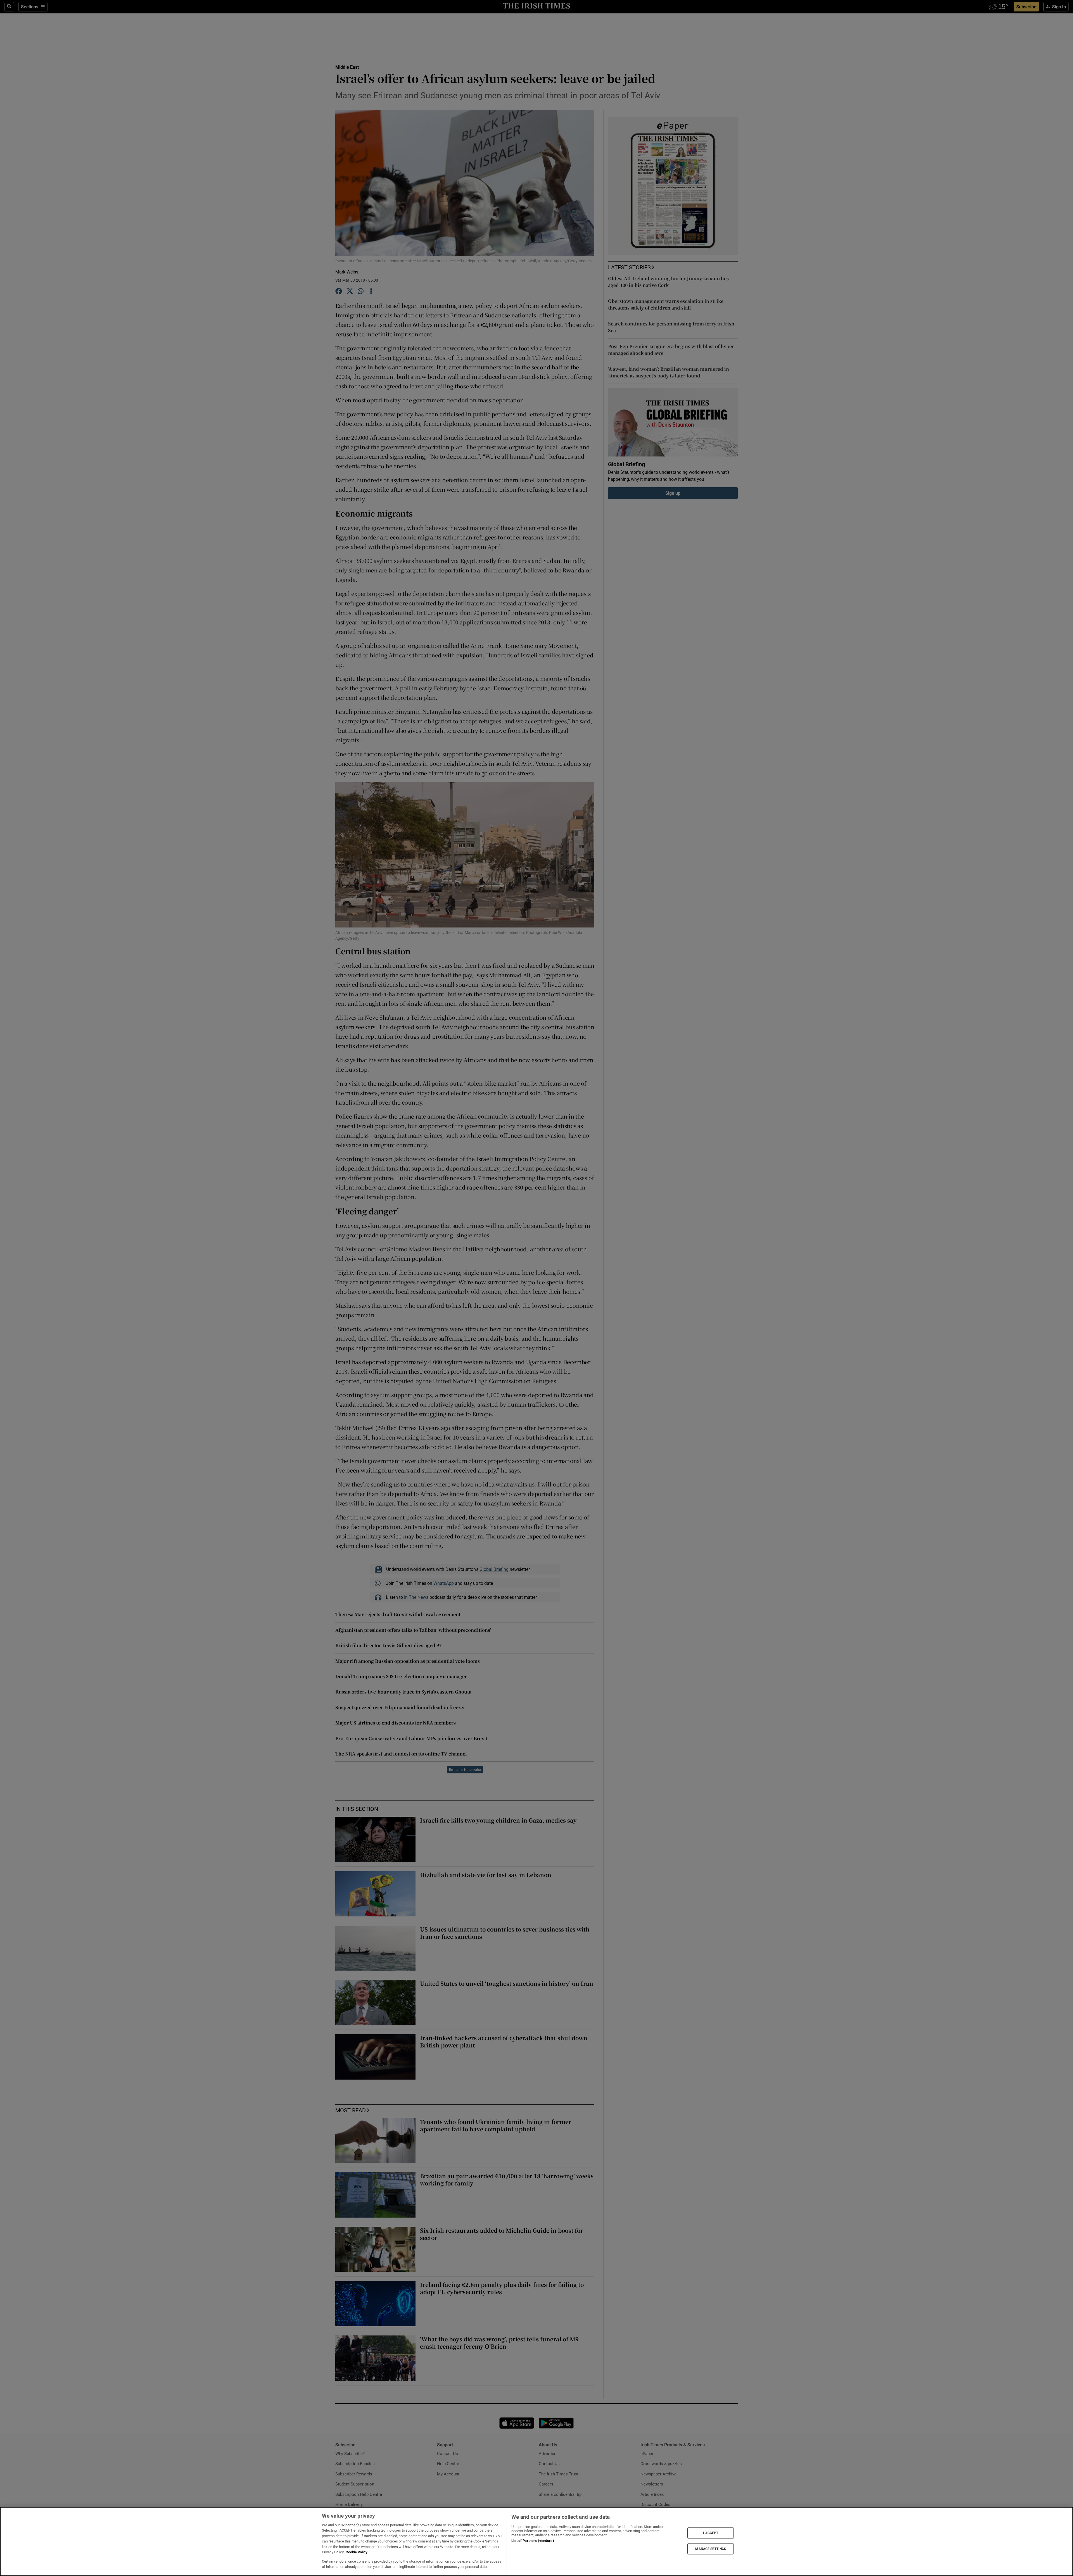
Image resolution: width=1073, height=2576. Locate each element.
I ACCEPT (711, 2533)
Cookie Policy (357, 2552)
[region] (536, 2541)
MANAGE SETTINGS (711, 2549)
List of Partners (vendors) (533, 2541)
